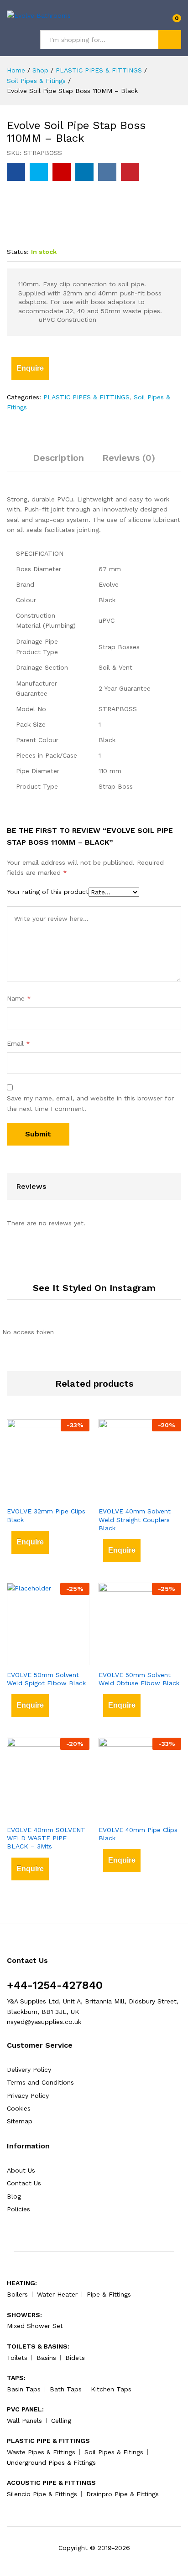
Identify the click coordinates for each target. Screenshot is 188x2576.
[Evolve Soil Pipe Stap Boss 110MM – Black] (16, 172)
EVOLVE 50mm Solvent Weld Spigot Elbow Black (46, 1679)
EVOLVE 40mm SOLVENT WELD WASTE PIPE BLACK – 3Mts (46, 1838)
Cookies (19, 2108)
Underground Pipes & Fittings (51, 2462)
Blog (14, 2196)
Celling (61, 2421)
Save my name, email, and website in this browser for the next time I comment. (90, 1103)
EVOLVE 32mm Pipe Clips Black (46, 1515)
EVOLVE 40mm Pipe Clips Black (138, 1834)
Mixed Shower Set (35, 2326)
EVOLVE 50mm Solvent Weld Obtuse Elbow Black (139, 1679)
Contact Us (24, 2183)
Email (18, 1043)
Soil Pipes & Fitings (114, 2452)
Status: (18, 252)
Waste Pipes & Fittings (41, 2452)
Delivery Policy (29, 2070)
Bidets (75, 2358)
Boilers (17, 2294)
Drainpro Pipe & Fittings (123, 2494)
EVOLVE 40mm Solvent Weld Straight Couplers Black (135, 1519)
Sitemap (20, 2121)
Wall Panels (24, 2421)
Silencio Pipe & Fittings (42, 2494)
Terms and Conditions (40, 2082)
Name (19, 998)
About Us (21, 2170)
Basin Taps (24, 2389)
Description (58, 458)
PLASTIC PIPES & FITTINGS (86, 397)
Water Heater (57, 2294)
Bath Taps (66, 2389)
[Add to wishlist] (57, 1496)
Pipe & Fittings (109, 2294)
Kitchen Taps (111, 2389)
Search (170, 40)
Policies (18, 2209)
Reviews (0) (129, 458)
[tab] (58, 462)
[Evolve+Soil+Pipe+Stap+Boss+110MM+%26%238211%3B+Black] (39, 172)
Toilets (17, 2358)
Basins (46, 2358)
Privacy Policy (28, 2096)
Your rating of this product (48, 892)
